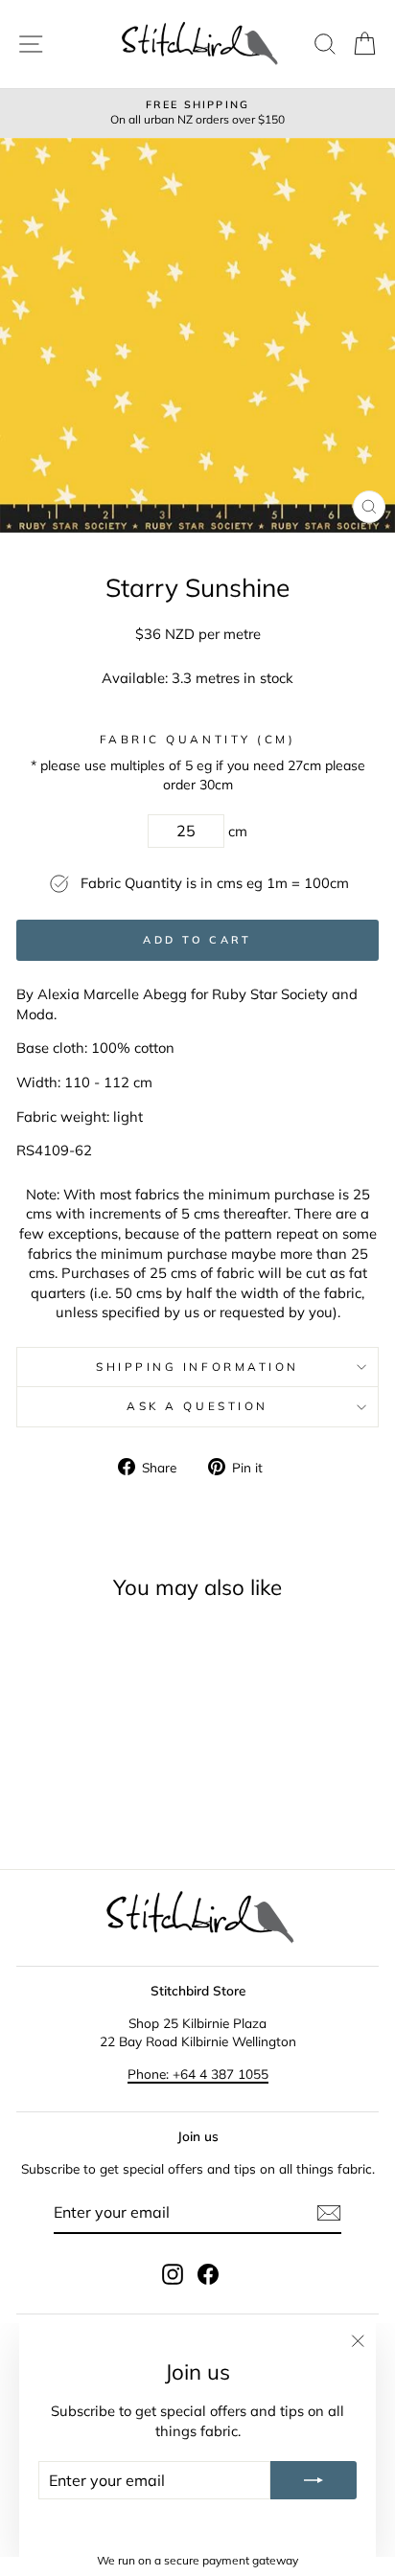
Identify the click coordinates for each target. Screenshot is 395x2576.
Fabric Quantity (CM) (198, 739)
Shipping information (197, 1367)
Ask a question (197, 1406)
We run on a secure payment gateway (197, 2560)
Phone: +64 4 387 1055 (198, 2074)
